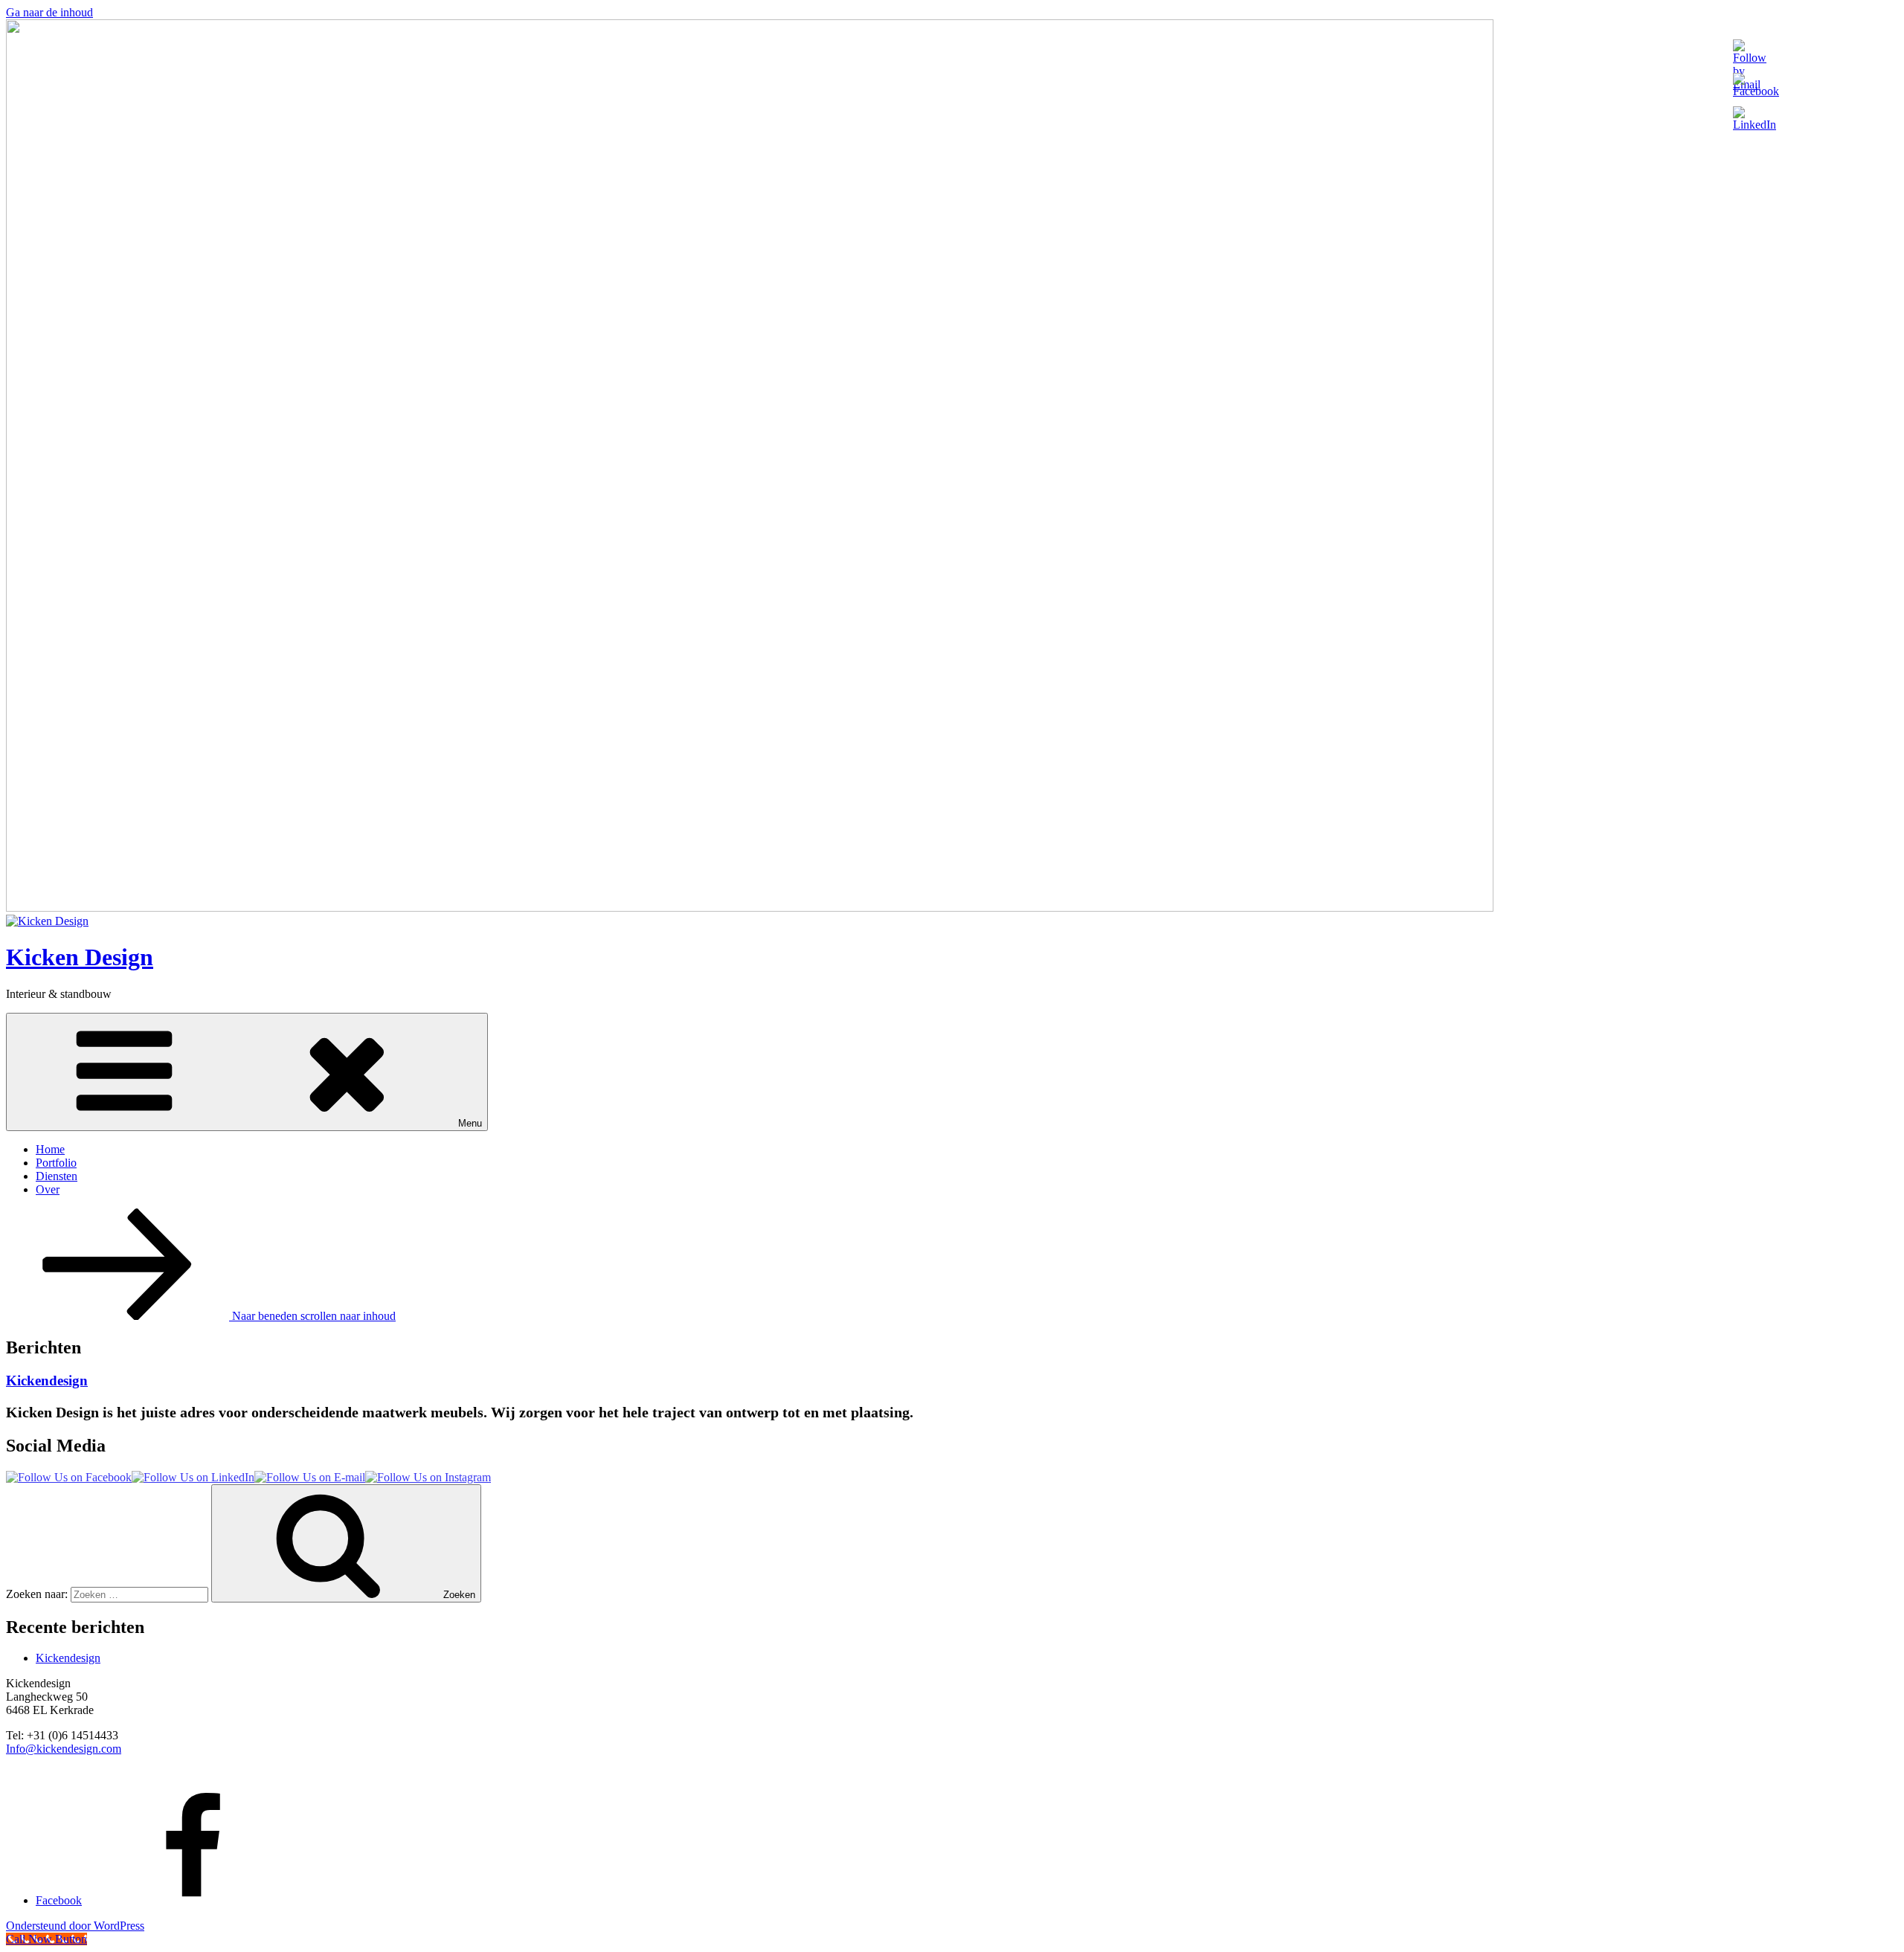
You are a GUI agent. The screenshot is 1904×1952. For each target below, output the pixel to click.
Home (50, 1149)
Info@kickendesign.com (64, 1749)
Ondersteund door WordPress (75, 1926)
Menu (470, 1123)
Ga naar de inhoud (49, 12)
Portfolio (56, 1163)
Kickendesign (47, 1381)
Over (48, 1189)
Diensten (57, 1176)
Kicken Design (80, 957)
